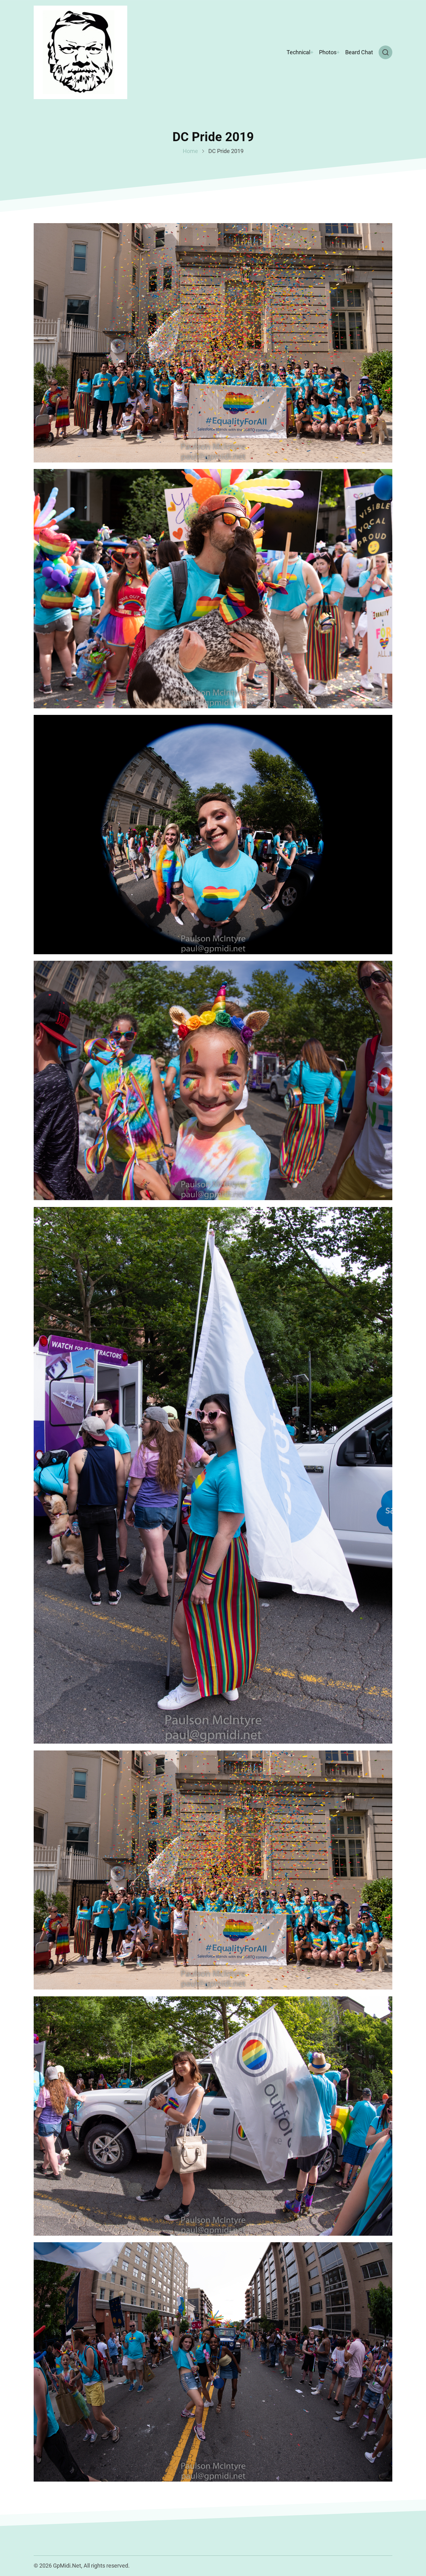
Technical (298, 52)
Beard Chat (359, 52)
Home (190, 151)
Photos (328, 52)
